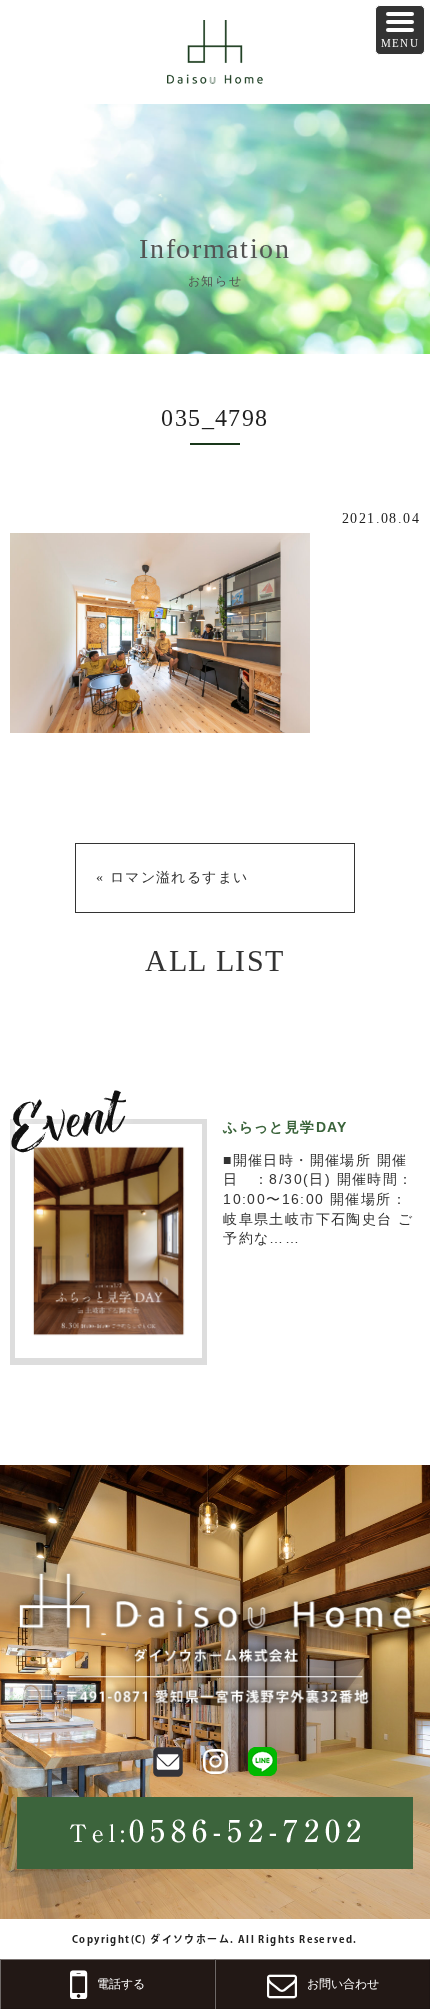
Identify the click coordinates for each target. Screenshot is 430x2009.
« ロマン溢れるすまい (172, 877)
